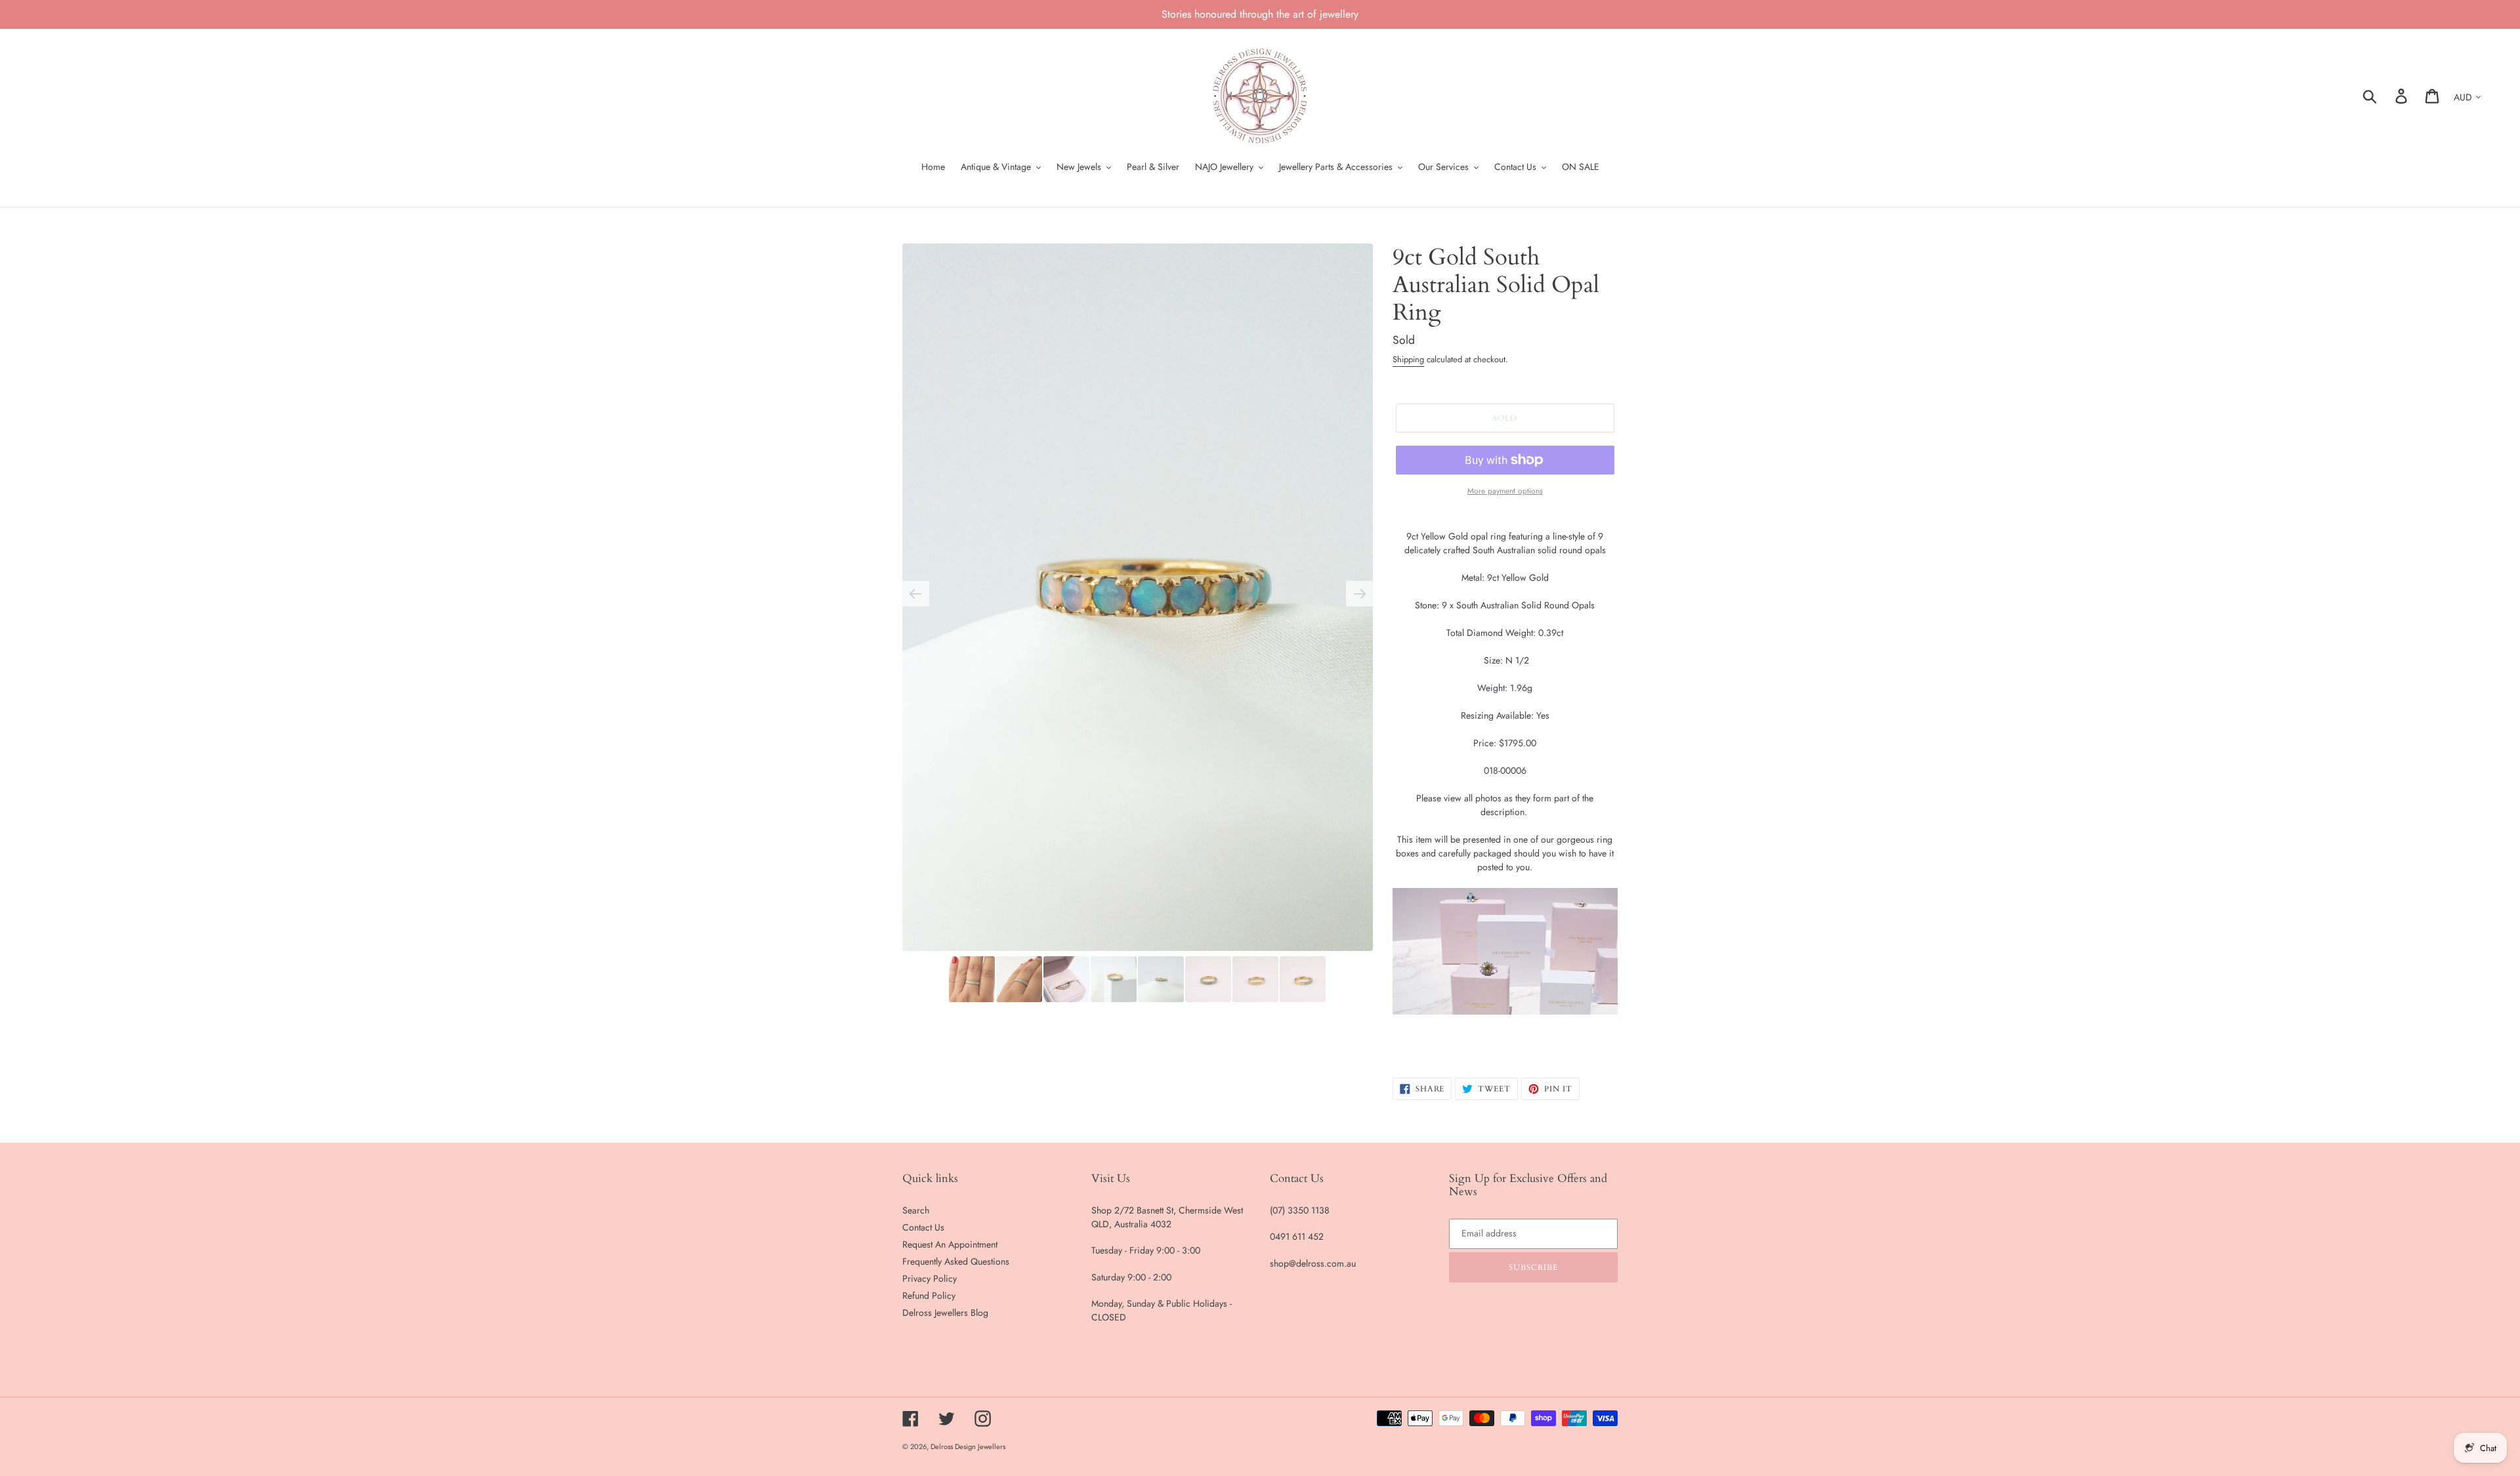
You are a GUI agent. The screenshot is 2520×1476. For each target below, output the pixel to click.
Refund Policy (929, 1296)
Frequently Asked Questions (956, 1261)
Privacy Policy (930, 1278)
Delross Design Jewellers (968, 1446)
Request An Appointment (950, 1244)
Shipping (1408, 359)
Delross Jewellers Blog (945, 1313)
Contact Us (923, 1227)
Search (916, 1210)
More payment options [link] (1505, 491)
